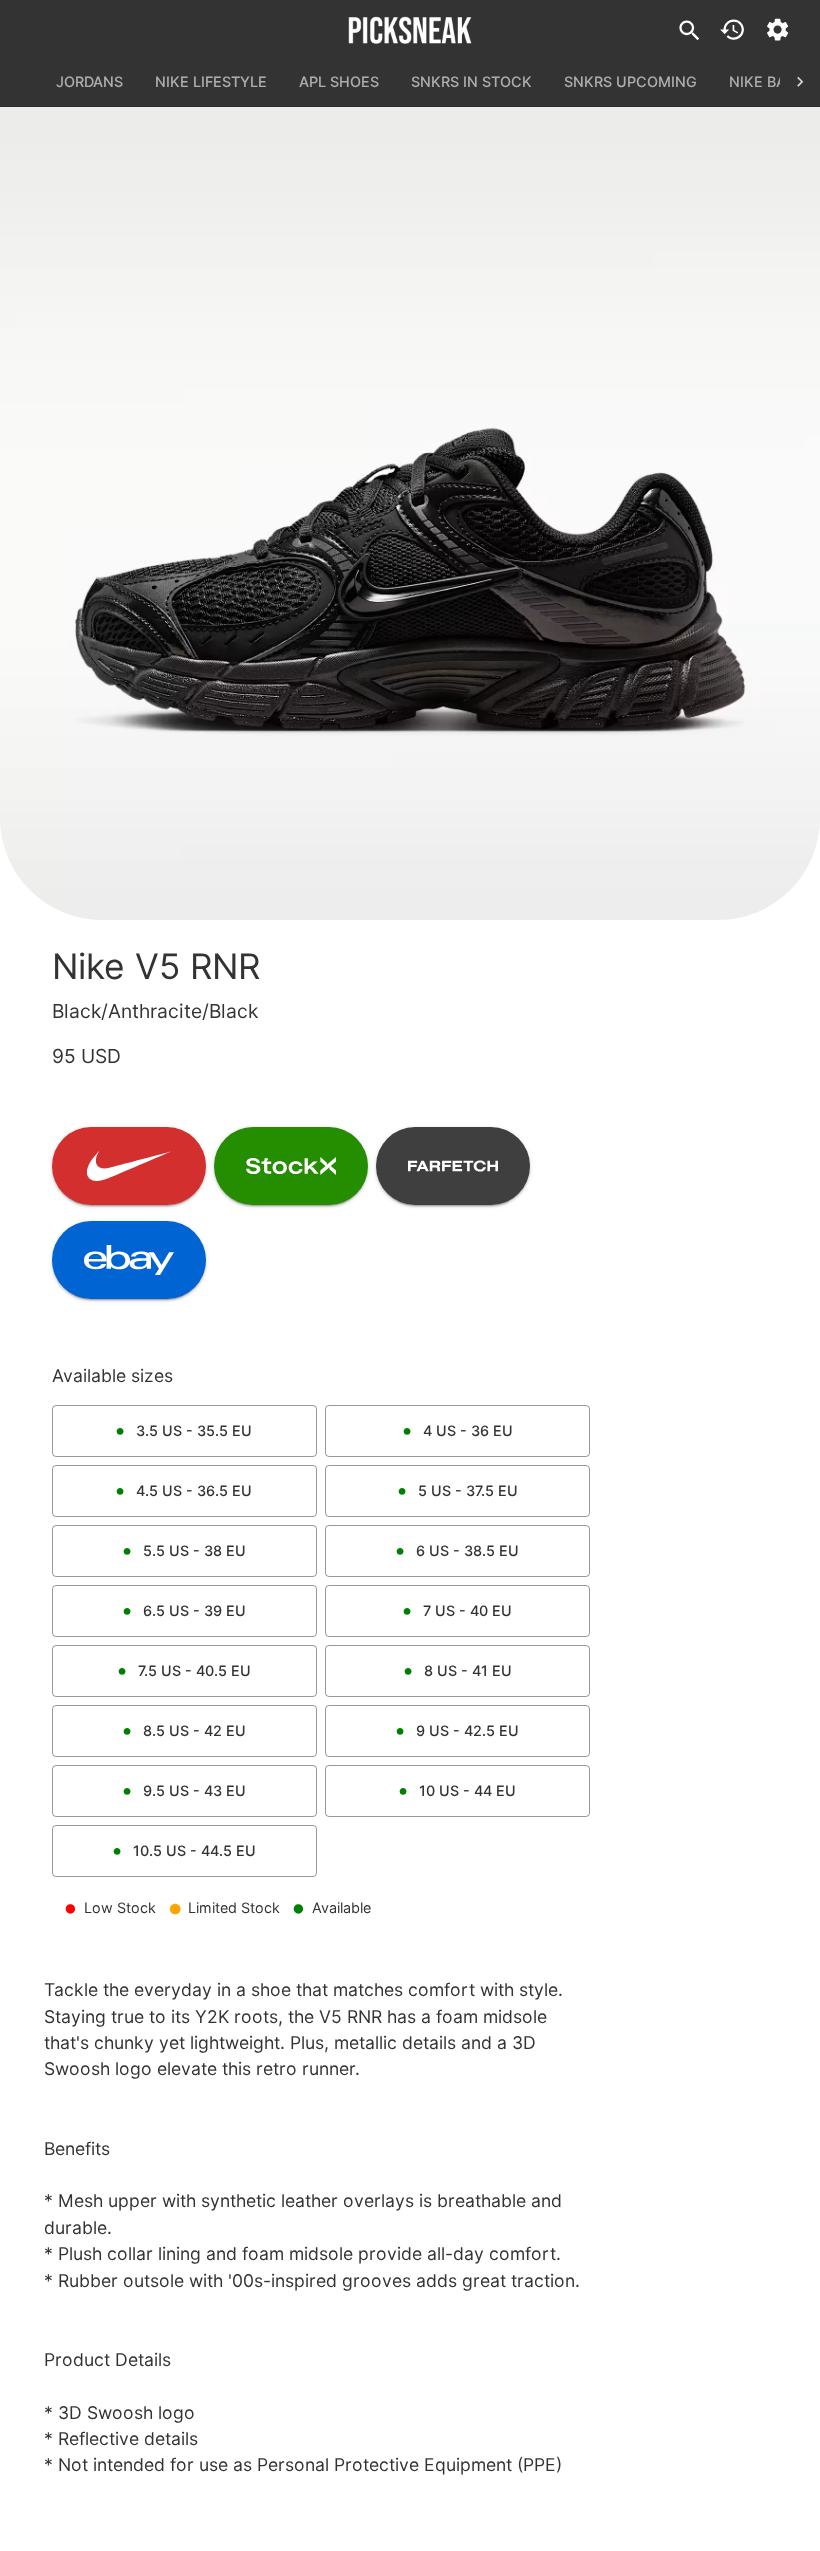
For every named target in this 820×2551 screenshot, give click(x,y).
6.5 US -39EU (194, 1610)
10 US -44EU (467, 1790)
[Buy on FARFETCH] (453, 1166)
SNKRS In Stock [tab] (471, 81)
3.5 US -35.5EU (194, 1430)
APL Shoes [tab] (339, 81)
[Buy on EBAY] (129, 1260)
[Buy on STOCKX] (291, 1166)
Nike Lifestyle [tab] (211, 81)
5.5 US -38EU (194, 1550)
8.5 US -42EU (194, 1730)
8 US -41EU (468, 1670)
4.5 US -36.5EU (194, 1490)
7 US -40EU (467, 1610)
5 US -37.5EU (468, 1490)
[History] (732, 29)
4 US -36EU (468, 1430)
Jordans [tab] (89, 81)
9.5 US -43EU (194, 1790)
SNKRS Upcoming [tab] (630, 81)
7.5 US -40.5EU (194, 1670)
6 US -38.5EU (467, 1550)
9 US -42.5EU (467, 1730)
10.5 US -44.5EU (194, 1850)
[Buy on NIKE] (129, 1166)
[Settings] (777, 29)
